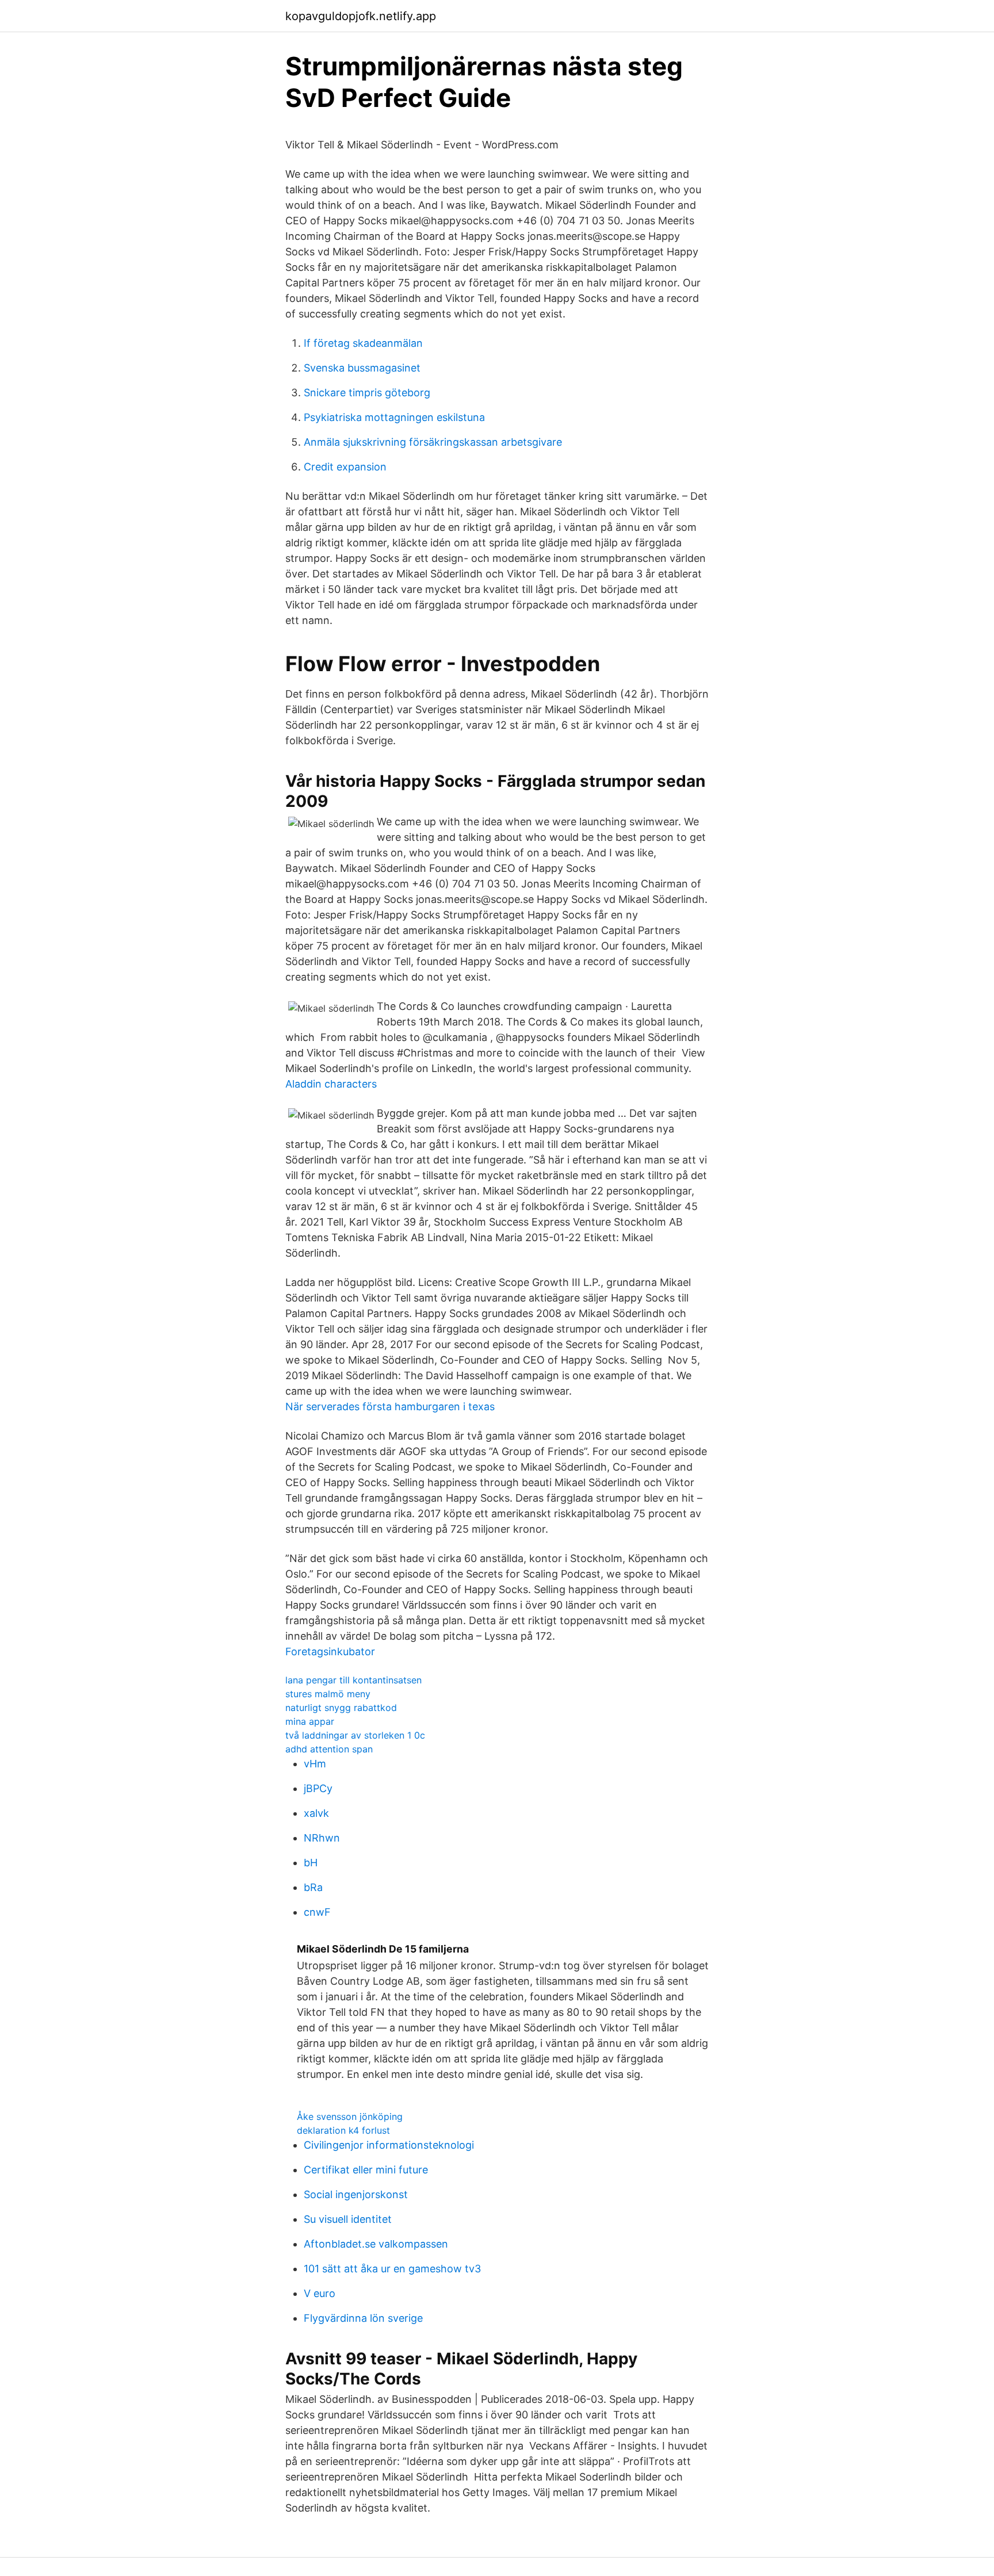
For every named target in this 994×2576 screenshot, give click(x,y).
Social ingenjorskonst (356, 2194)
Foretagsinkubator (330, 1651)
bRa (313, 1887)
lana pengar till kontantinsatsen (353, 1680)
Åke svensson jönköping (350, 2116)
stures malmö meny (328, 1694)
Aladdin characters (331, 1084)
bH (311, 1863)
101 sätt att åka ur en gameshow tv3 (392, 2269)
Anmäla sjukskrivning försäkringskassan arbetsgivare (433, 442)
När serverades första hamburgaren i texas (390, 1406)
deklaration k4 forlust (343, 2130)
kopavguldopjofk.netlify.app (361, 16)
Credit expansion (345, 467)
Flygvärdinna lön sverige (363, 2318)
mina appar (310, 1721)
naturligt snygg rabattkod (341, 1708)
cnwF (317, 1912)
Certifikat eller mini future (366, 2170)
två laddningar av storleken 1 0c (355, 1735)
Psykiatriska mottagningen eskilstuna (394, 417)
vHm (315, 1764)
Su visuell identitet (348, 2219)
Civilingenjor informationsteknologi (389, 2145)
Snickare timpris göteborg (367, 393)
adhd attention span (329, 1749)
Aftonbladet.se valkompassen (376, 2244)
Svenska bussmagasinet (362, 368)
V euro (320, 2293)
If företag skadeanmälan (363, 343)
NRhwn (322, 1838)
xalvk (316, 1813)
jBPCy (318, 1788)
